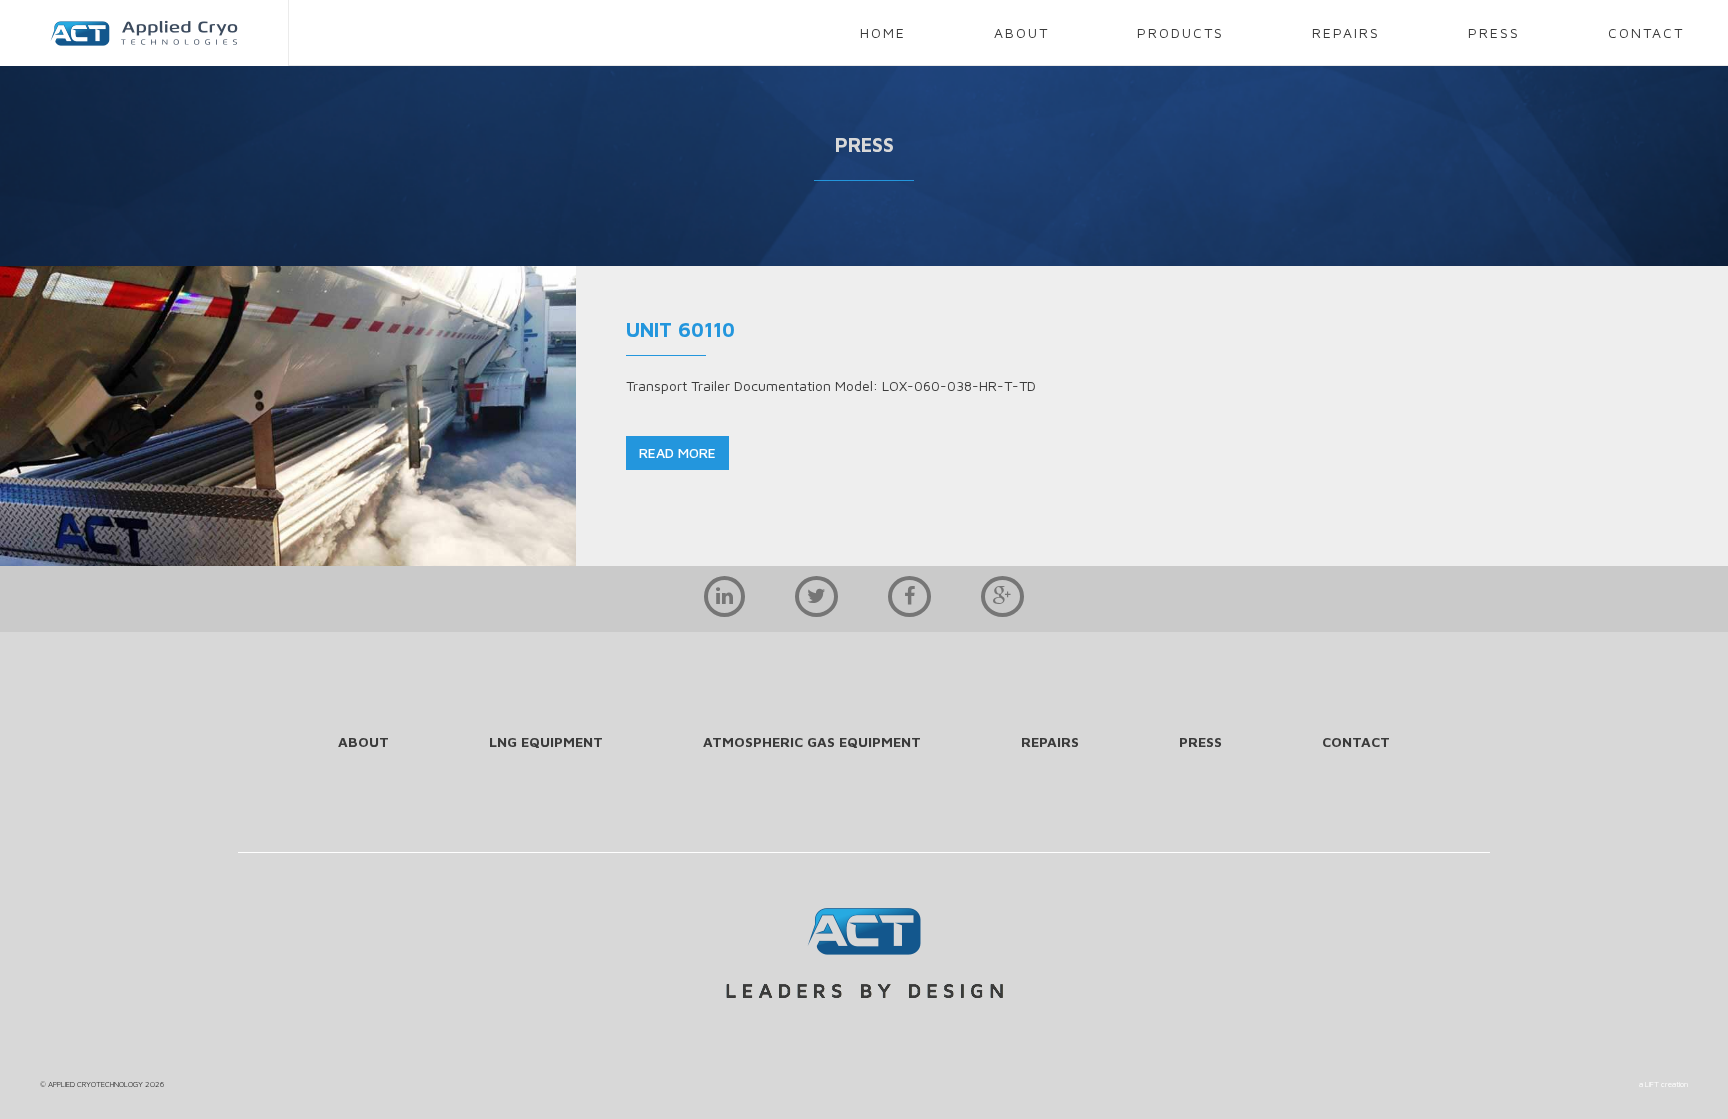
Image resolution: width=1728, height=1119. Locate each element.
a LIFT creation (1663, 1084)
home (883, 32)
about (1021, 32)
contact (1646, 32)
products (1180, 32)
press (1494, 32)
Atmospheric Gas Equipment (812, 741)
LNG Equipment (546, 741)
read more (677, 452)
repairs (1346, 32)
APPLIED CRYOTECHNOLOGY (95, 1084)
